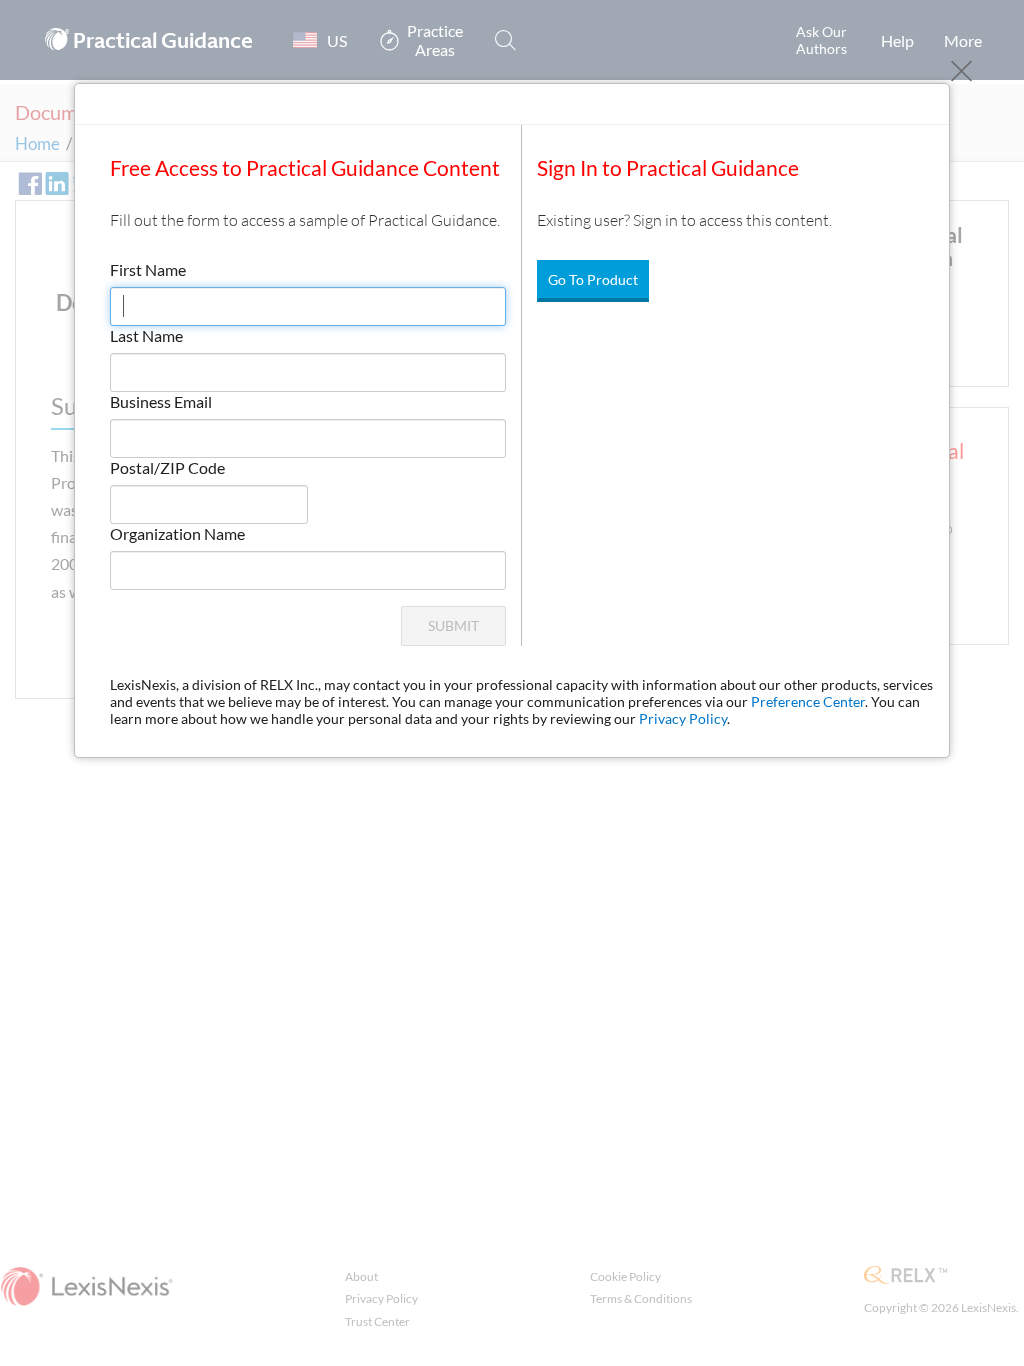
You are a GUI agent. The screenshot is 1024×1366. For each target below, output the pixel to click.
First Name (148, 269)
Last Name (146, 335)
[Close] (961, 71)
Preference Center (808, 701)
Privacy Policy (683, 718)
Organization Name (177, 533)
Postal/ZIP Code (167, 467)
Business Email (161, 401)
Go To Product (593, 279)
